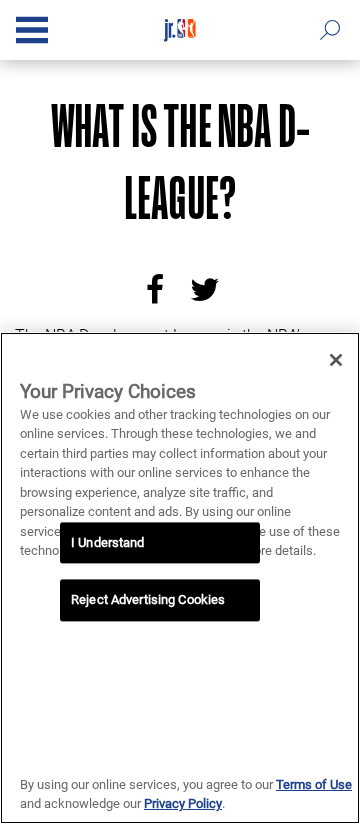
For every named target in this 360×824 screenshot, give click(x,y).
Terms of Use (314, 784)
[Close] (336, 360)
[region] (180, 578)
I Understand (108, 542)
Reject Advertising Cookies (148, 600)
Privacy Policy (183, 803)
